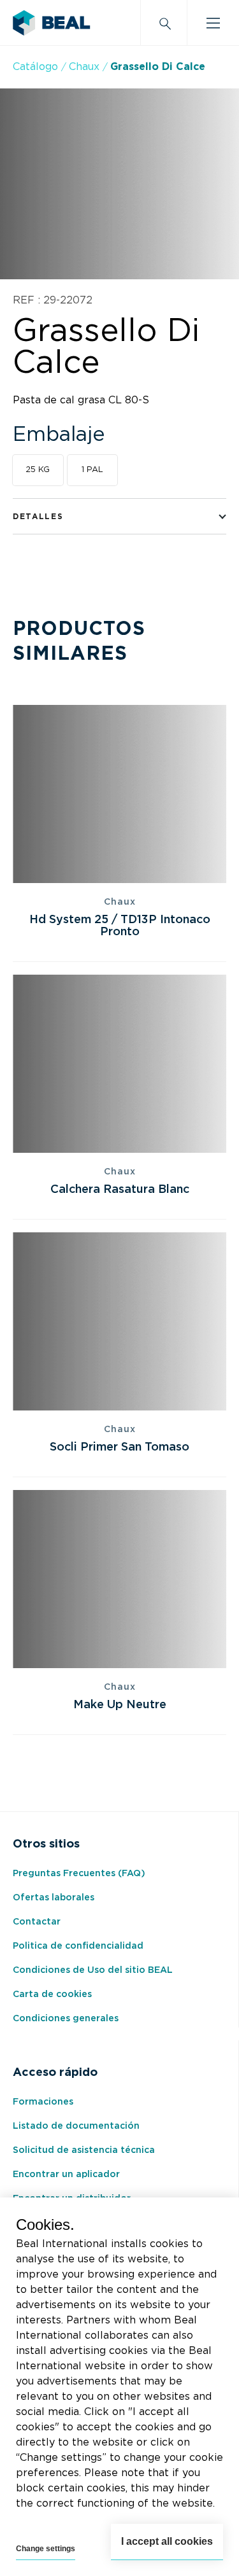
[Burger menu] (213, 23)
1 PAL (92, 470)
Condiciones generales (66, 2019)
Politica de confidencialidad (78, 1946)
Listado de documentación (76, 2126)
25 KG (38, 470)
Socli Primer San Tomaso (119, 1447)
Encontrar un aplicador (66, 2175)
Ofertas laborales (54, 1898)
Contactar (37, 1922)
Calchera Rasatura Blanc (120, 1190)
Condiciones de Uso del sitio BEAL (93, 1970)
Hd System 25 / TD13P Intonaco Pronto (120, 926)
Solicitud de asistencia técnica (84, 2150)
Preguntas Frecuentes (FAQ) (79, 1874)
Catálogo (35, 67)
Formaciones (43, 2102)
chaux (84, 67)
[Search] (164, 23)
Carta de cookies (52, 1995)
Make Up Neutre (120, 1705)
